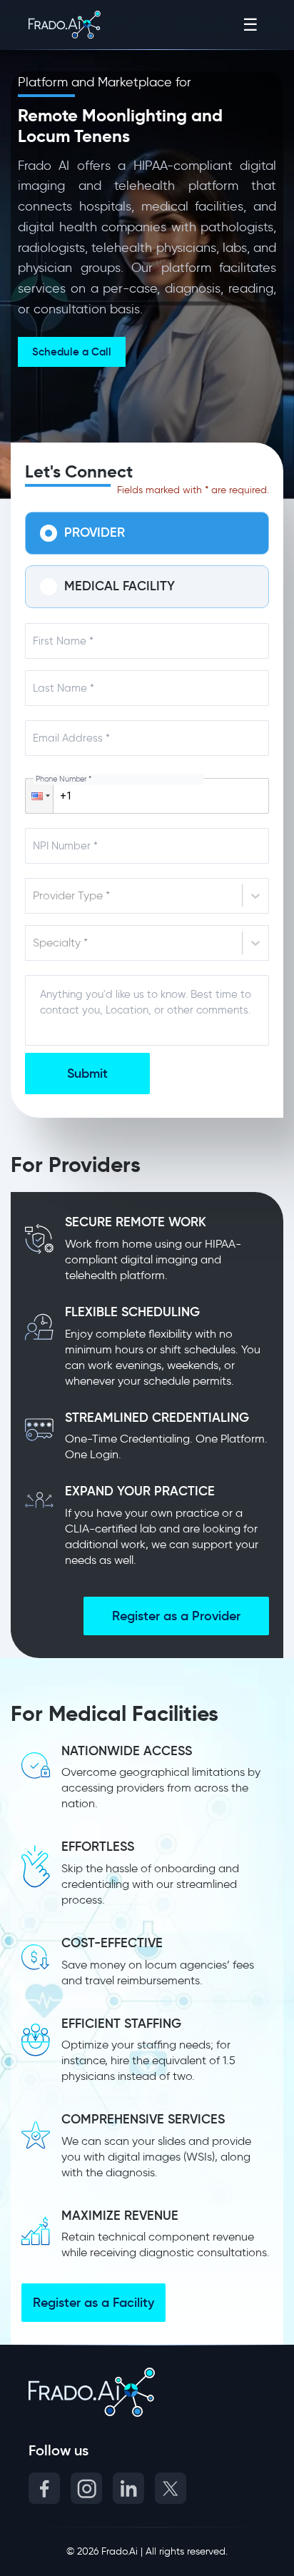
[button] (39, 796)
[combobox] (34, 896)
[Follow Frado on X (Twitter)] (171, 2488)
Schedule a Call (72, 352)
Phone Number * (64, 779)
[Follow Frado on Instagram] (86, 2488)
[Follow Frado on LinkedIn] (128, 2488)
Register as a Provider (176, 1616)
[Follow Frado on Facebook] (44, 2488)
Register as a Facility (93, 2303)
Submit (87, 1074)
